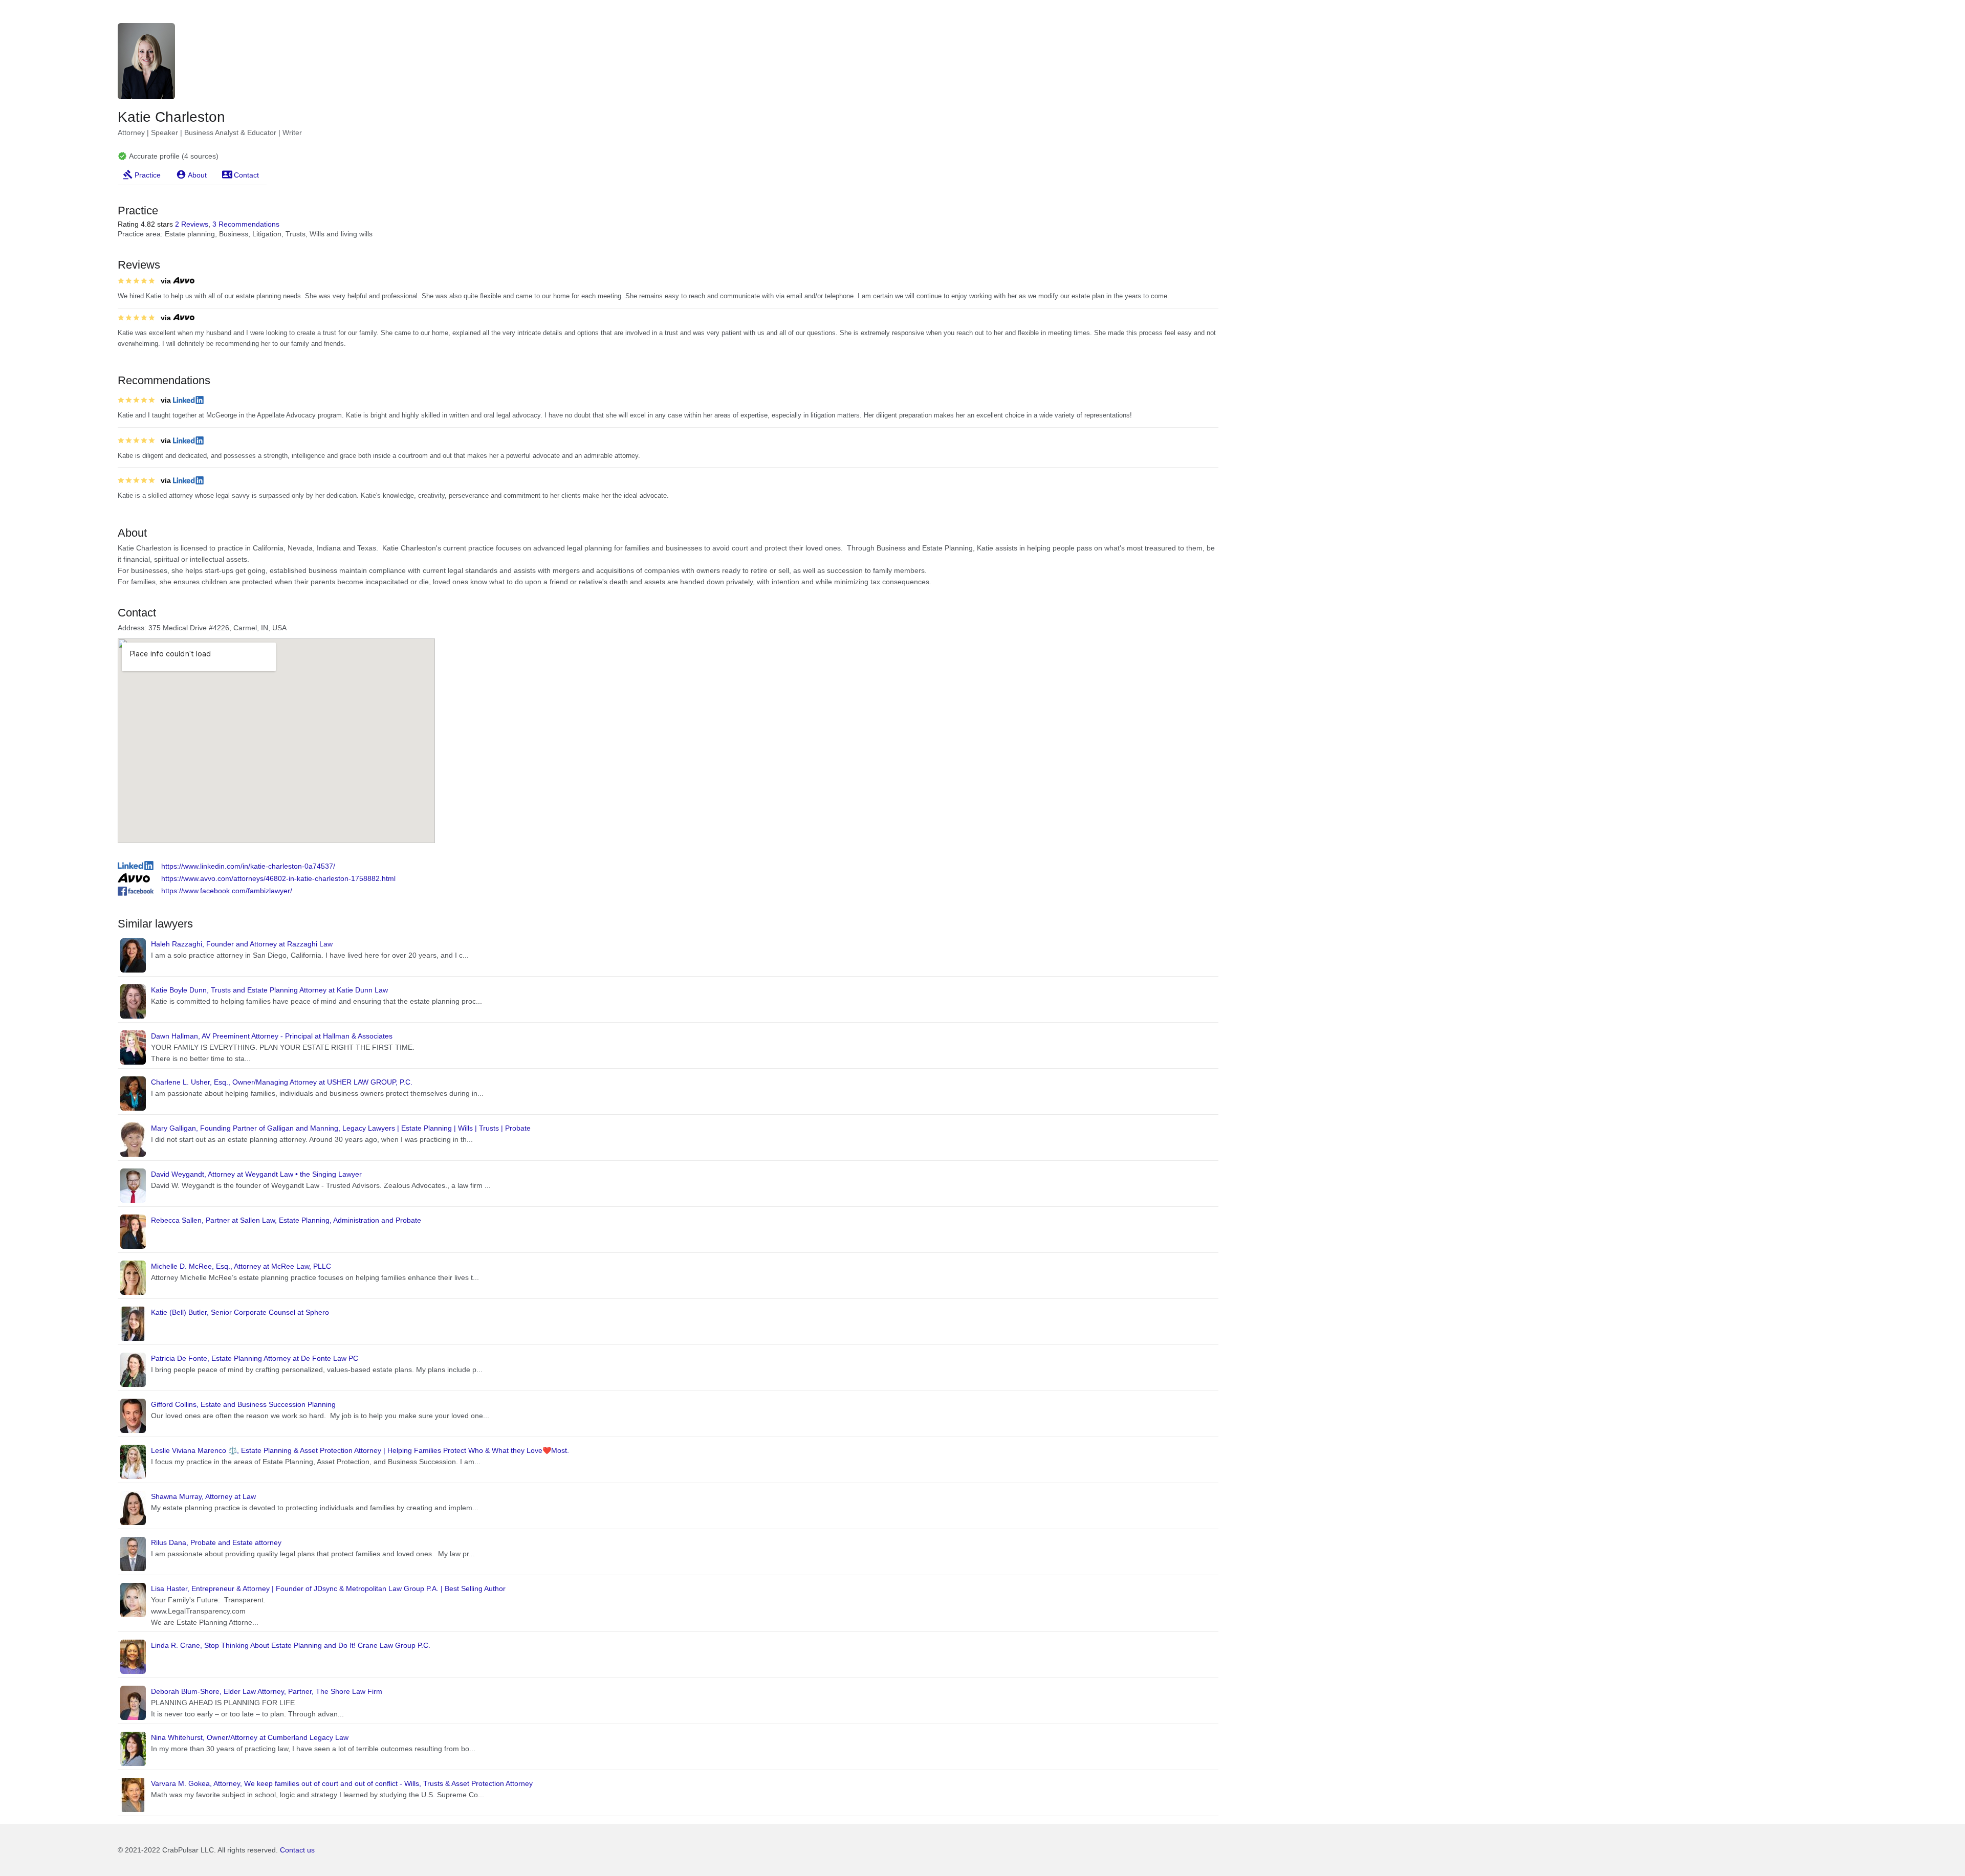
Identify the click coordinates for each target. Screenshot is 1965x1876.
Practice (148, 175)
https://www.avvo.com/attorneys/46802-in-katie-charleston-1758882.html (278, 878)
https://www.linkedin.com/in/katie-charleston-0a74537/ (248, 866)
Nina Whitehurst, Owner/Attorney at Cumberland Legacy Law (250, 1737)
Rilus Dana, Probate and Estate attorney (216, 1542)
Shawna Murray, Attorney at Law (203, 1496)
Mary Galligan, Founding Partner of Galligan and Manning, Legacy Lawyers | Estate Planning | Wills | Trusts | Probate (341, 1128)
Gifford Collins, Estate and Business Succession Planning (243, 1404)
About (197, 175)
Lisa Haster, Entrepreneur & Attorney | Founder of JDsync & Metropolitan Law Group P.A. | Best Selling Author (328, 1588)
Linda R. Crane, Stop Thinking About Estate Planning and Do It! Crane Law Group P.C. (291, 1645)
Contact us (297, 1850)
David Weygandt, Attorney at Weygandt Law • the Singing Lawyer (256, 1174)
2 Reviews (192, 224)
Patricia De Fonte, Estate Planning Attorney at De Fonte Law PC (255, 1358)
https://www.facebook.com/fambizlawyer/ (227, 891)
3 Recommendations (246, 224)
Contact (246, 175)
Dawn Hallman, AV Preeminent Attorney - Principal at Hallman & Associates (272, 1036)
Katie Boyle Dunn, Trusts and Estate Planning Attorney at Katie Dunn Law (269, 990)
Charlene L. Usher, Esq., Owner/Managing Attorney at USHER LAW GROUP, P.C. (282, 1082)
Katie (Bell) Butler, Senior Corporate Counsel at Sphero (240, 1312)
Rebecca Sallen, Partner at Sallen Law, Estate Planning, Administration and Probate (286, 1220)
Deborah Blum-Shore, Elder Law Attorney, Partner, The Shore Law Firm (267, 1691)
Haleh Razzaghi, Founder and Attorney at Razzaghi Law (242, 944)
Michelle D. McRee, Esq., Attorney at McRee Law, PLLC (241, 1266)
